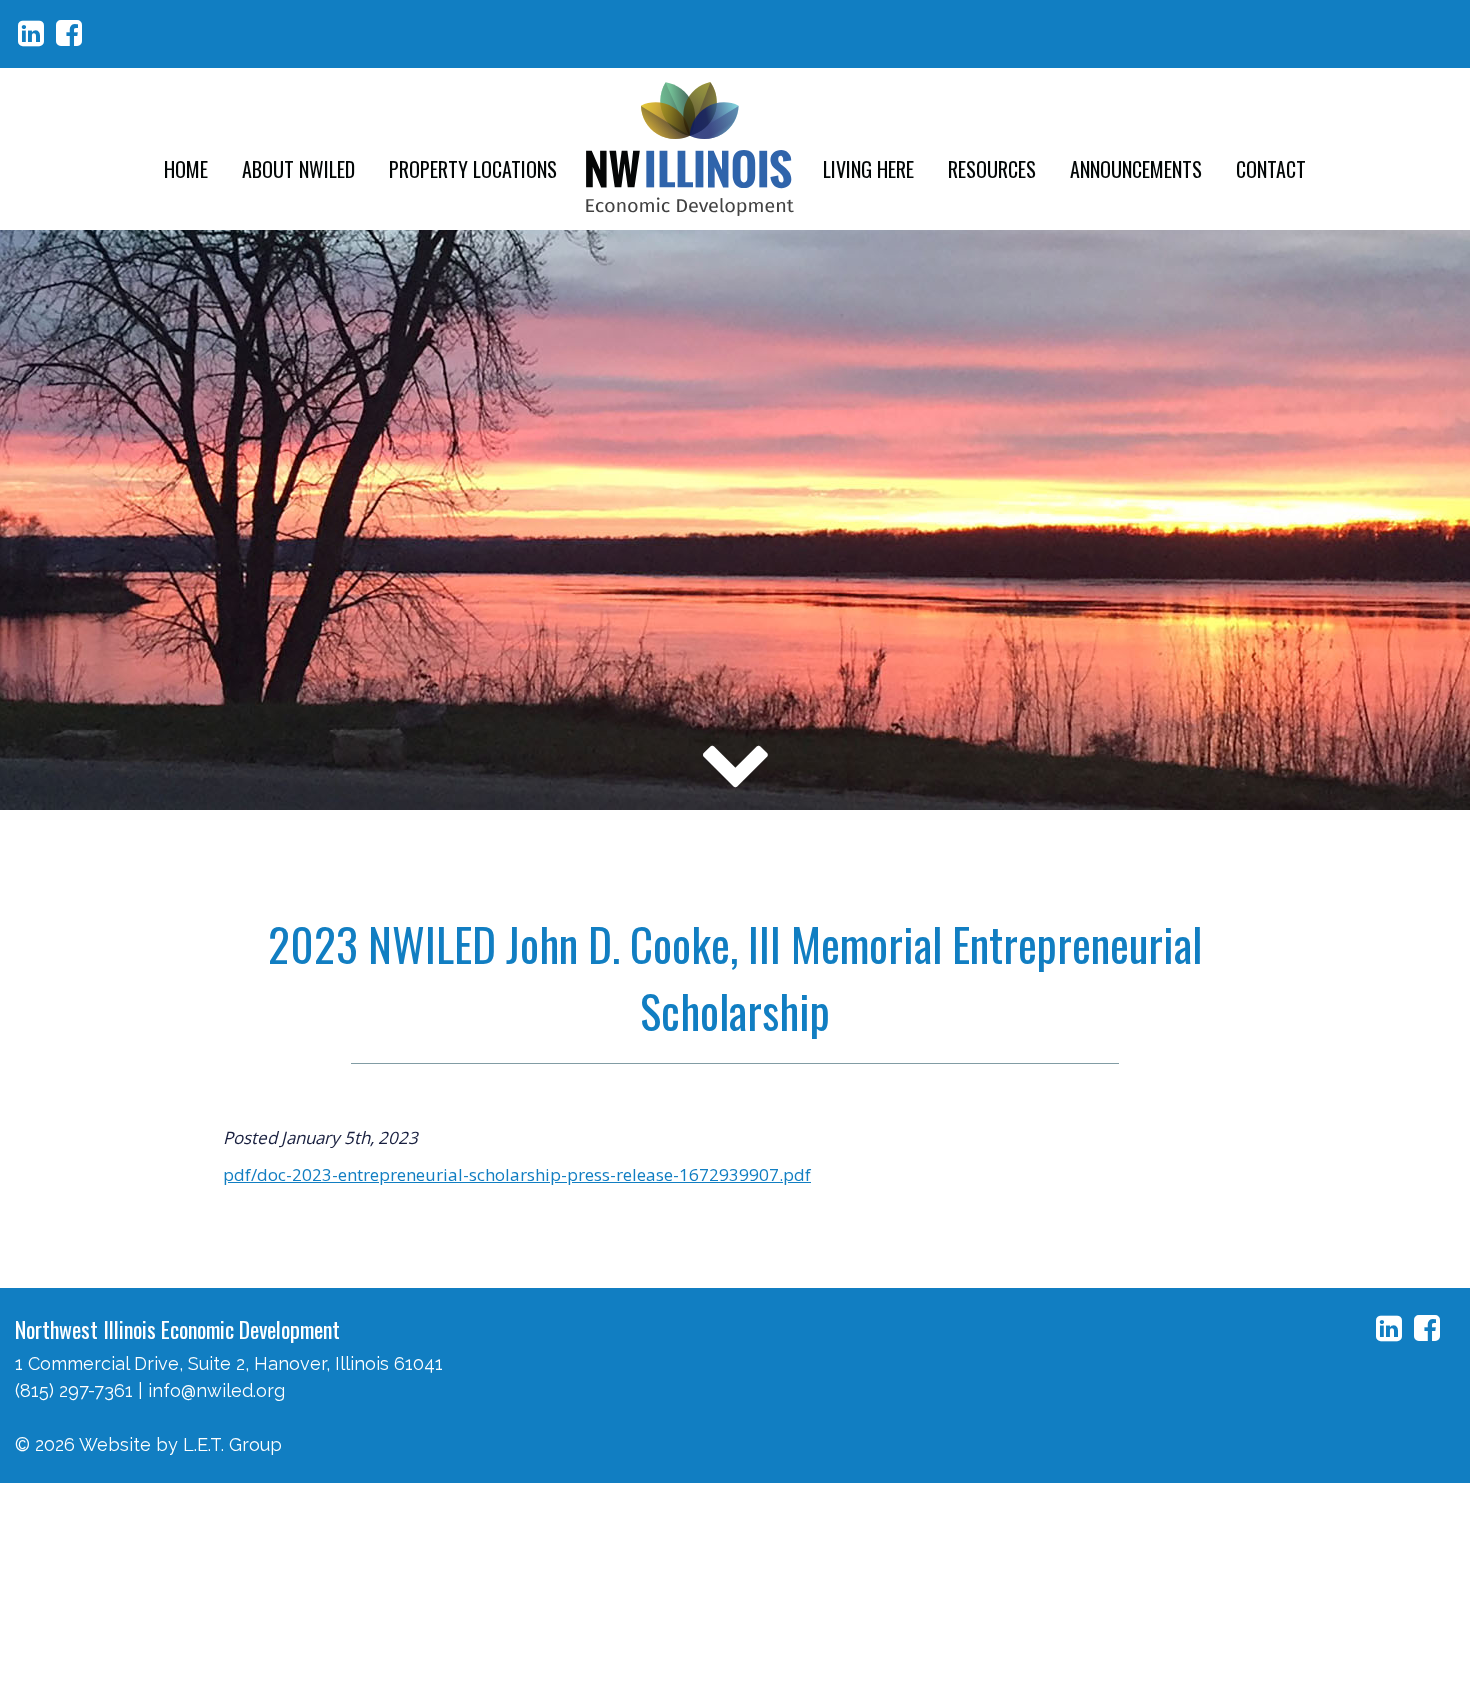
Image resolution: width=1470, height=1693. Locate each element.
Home (186, 169)
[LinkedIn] (31, 33)
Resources (992, 169)
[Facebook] (69, 33)
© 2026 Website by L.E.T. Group (148, 1444)
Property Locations (473, 169)
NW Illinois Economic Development (690, 149)
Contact (1271, 169)
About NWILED (298, 169)
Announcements (1136, 169)
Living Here (868, 169)
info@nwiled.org (216, 1390)
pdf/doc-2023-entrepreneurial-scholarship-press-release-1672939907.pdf (517, 1174)
